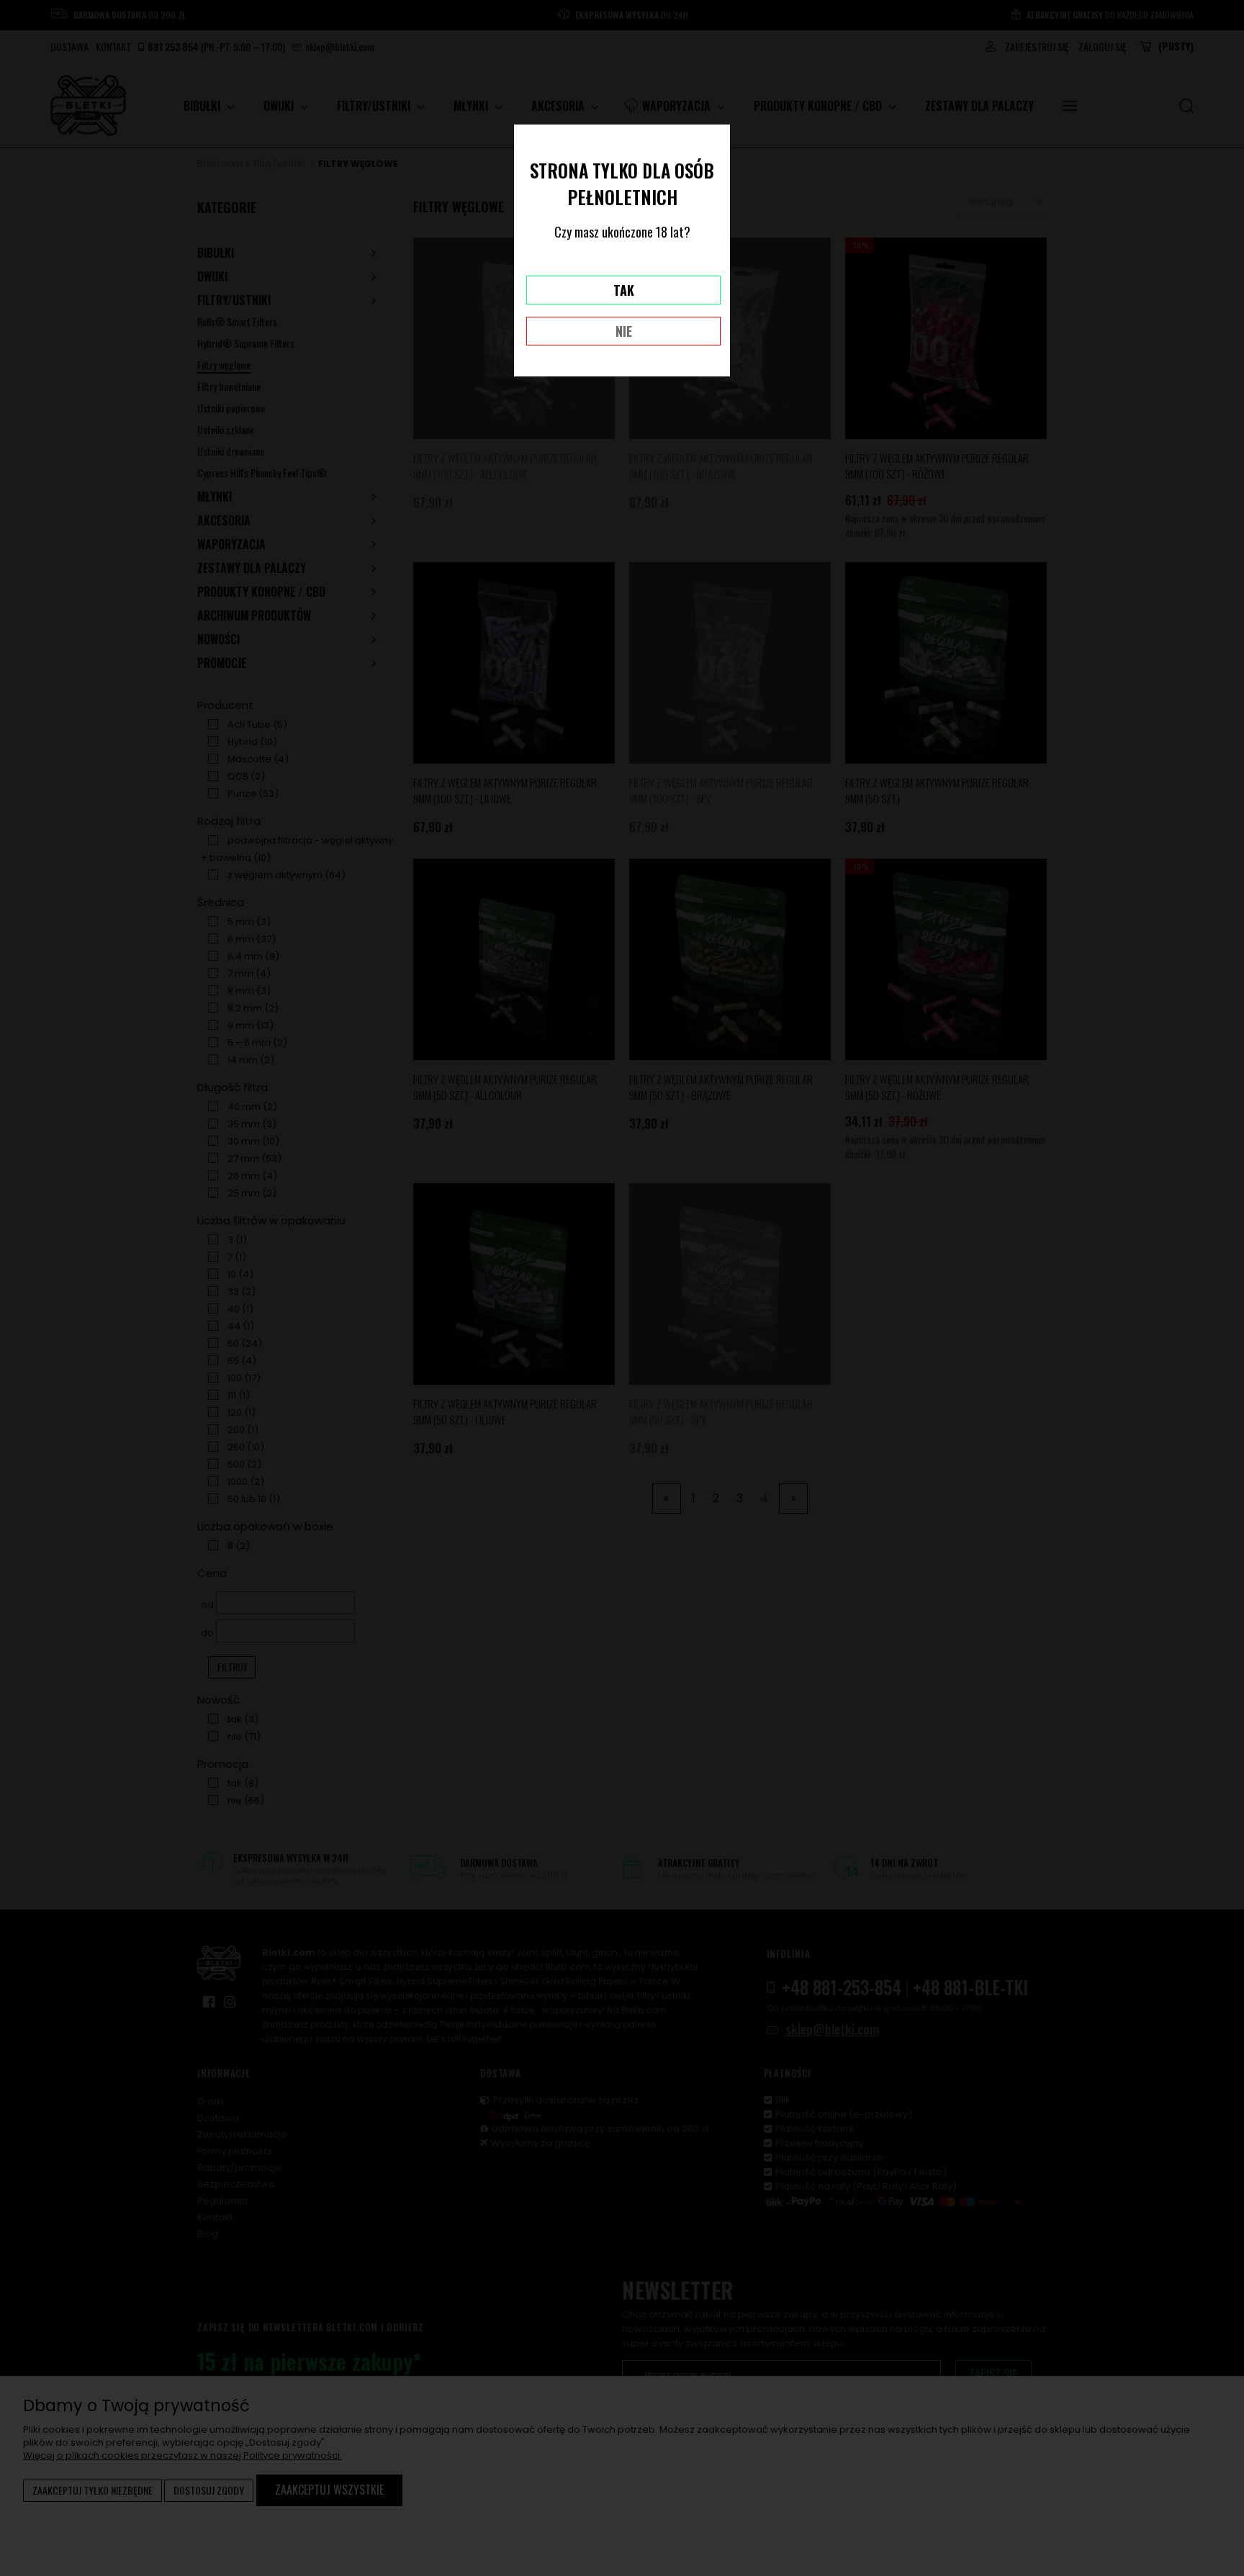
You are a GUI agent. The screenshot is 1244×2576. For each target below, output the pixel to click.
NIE (624, 331)
